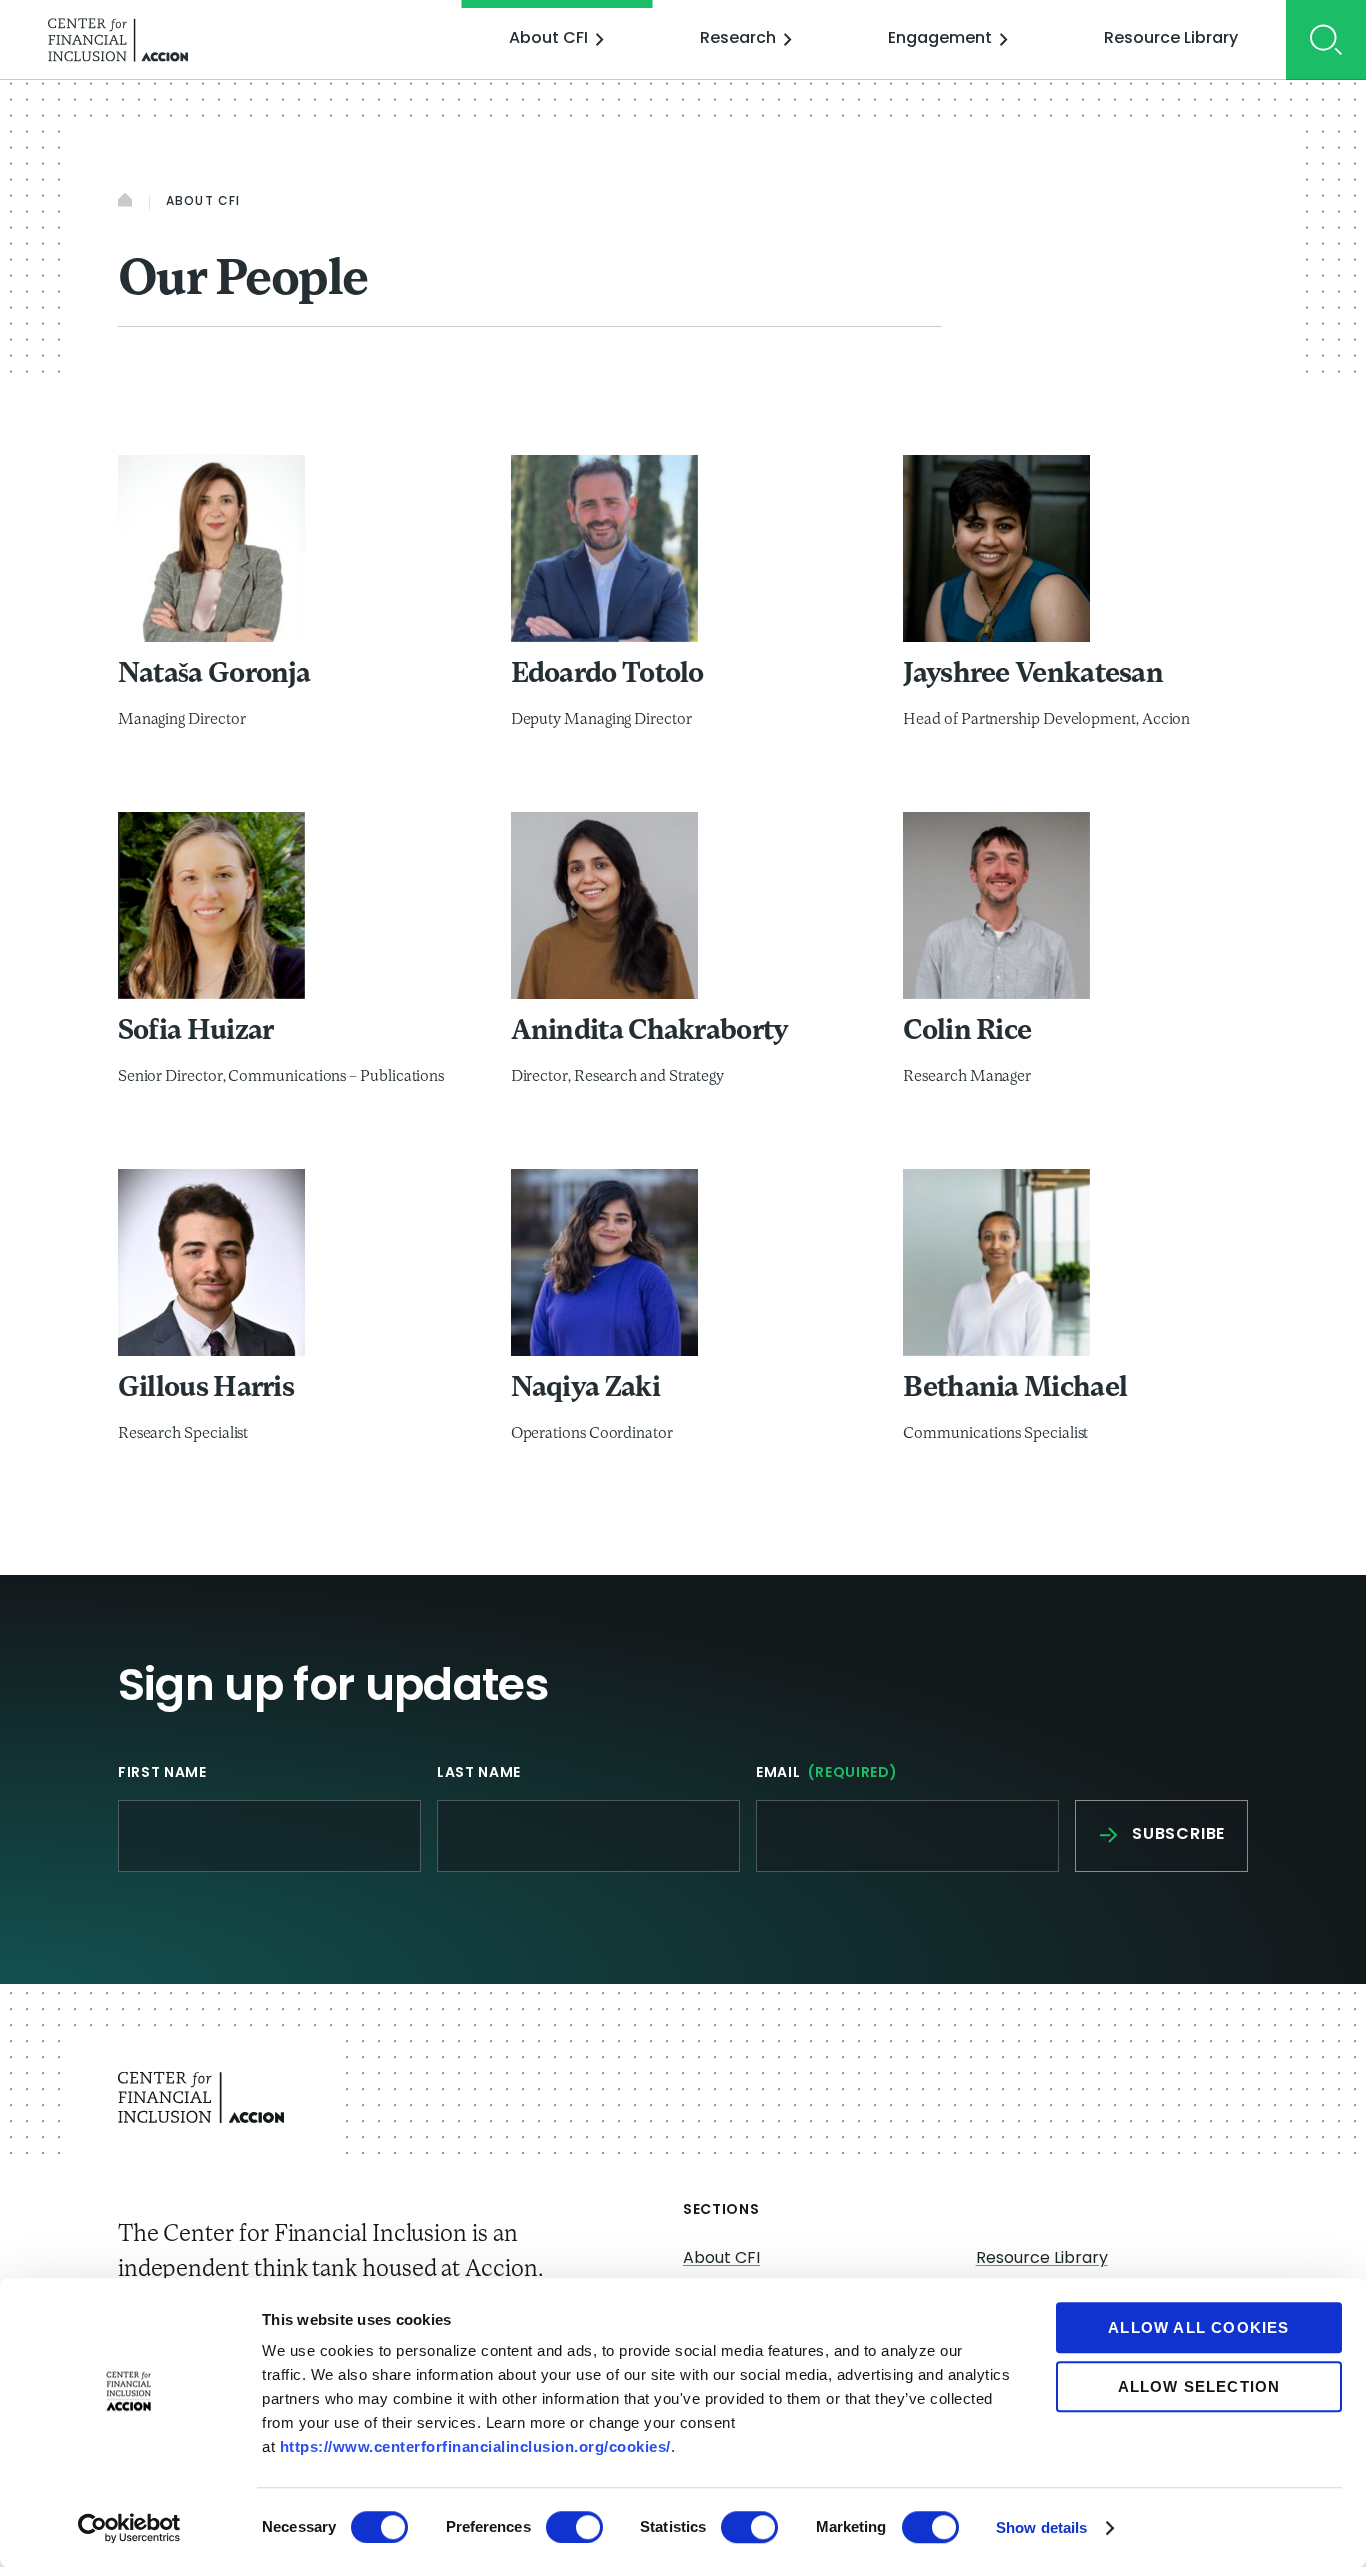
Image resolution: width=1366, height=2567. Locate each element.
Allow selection (1199, 2386)
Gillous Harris (206, 1389)
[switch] (574, 2527)
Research (738, 39)
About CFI (548, 39)
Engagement (940, 39)
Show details (1041, 2527)
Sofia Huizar (196, 1032)
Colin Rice (967, 1032)
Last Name (479, 1773)
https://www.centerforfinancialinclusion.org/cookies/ (475, 2446)
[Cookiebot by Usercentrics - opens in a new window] (129, 2528)
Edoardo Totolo (607, 675)
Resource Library (1171, 39)
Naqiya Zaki (585, 1389)
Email (827, 1773)
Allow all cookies (1198, 2327)
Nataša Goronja (214, 675)
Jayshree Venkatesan (1033, 675)
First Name (162, 1773)
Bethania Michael (1015, 1389)
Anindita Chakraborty (650, 1032)
